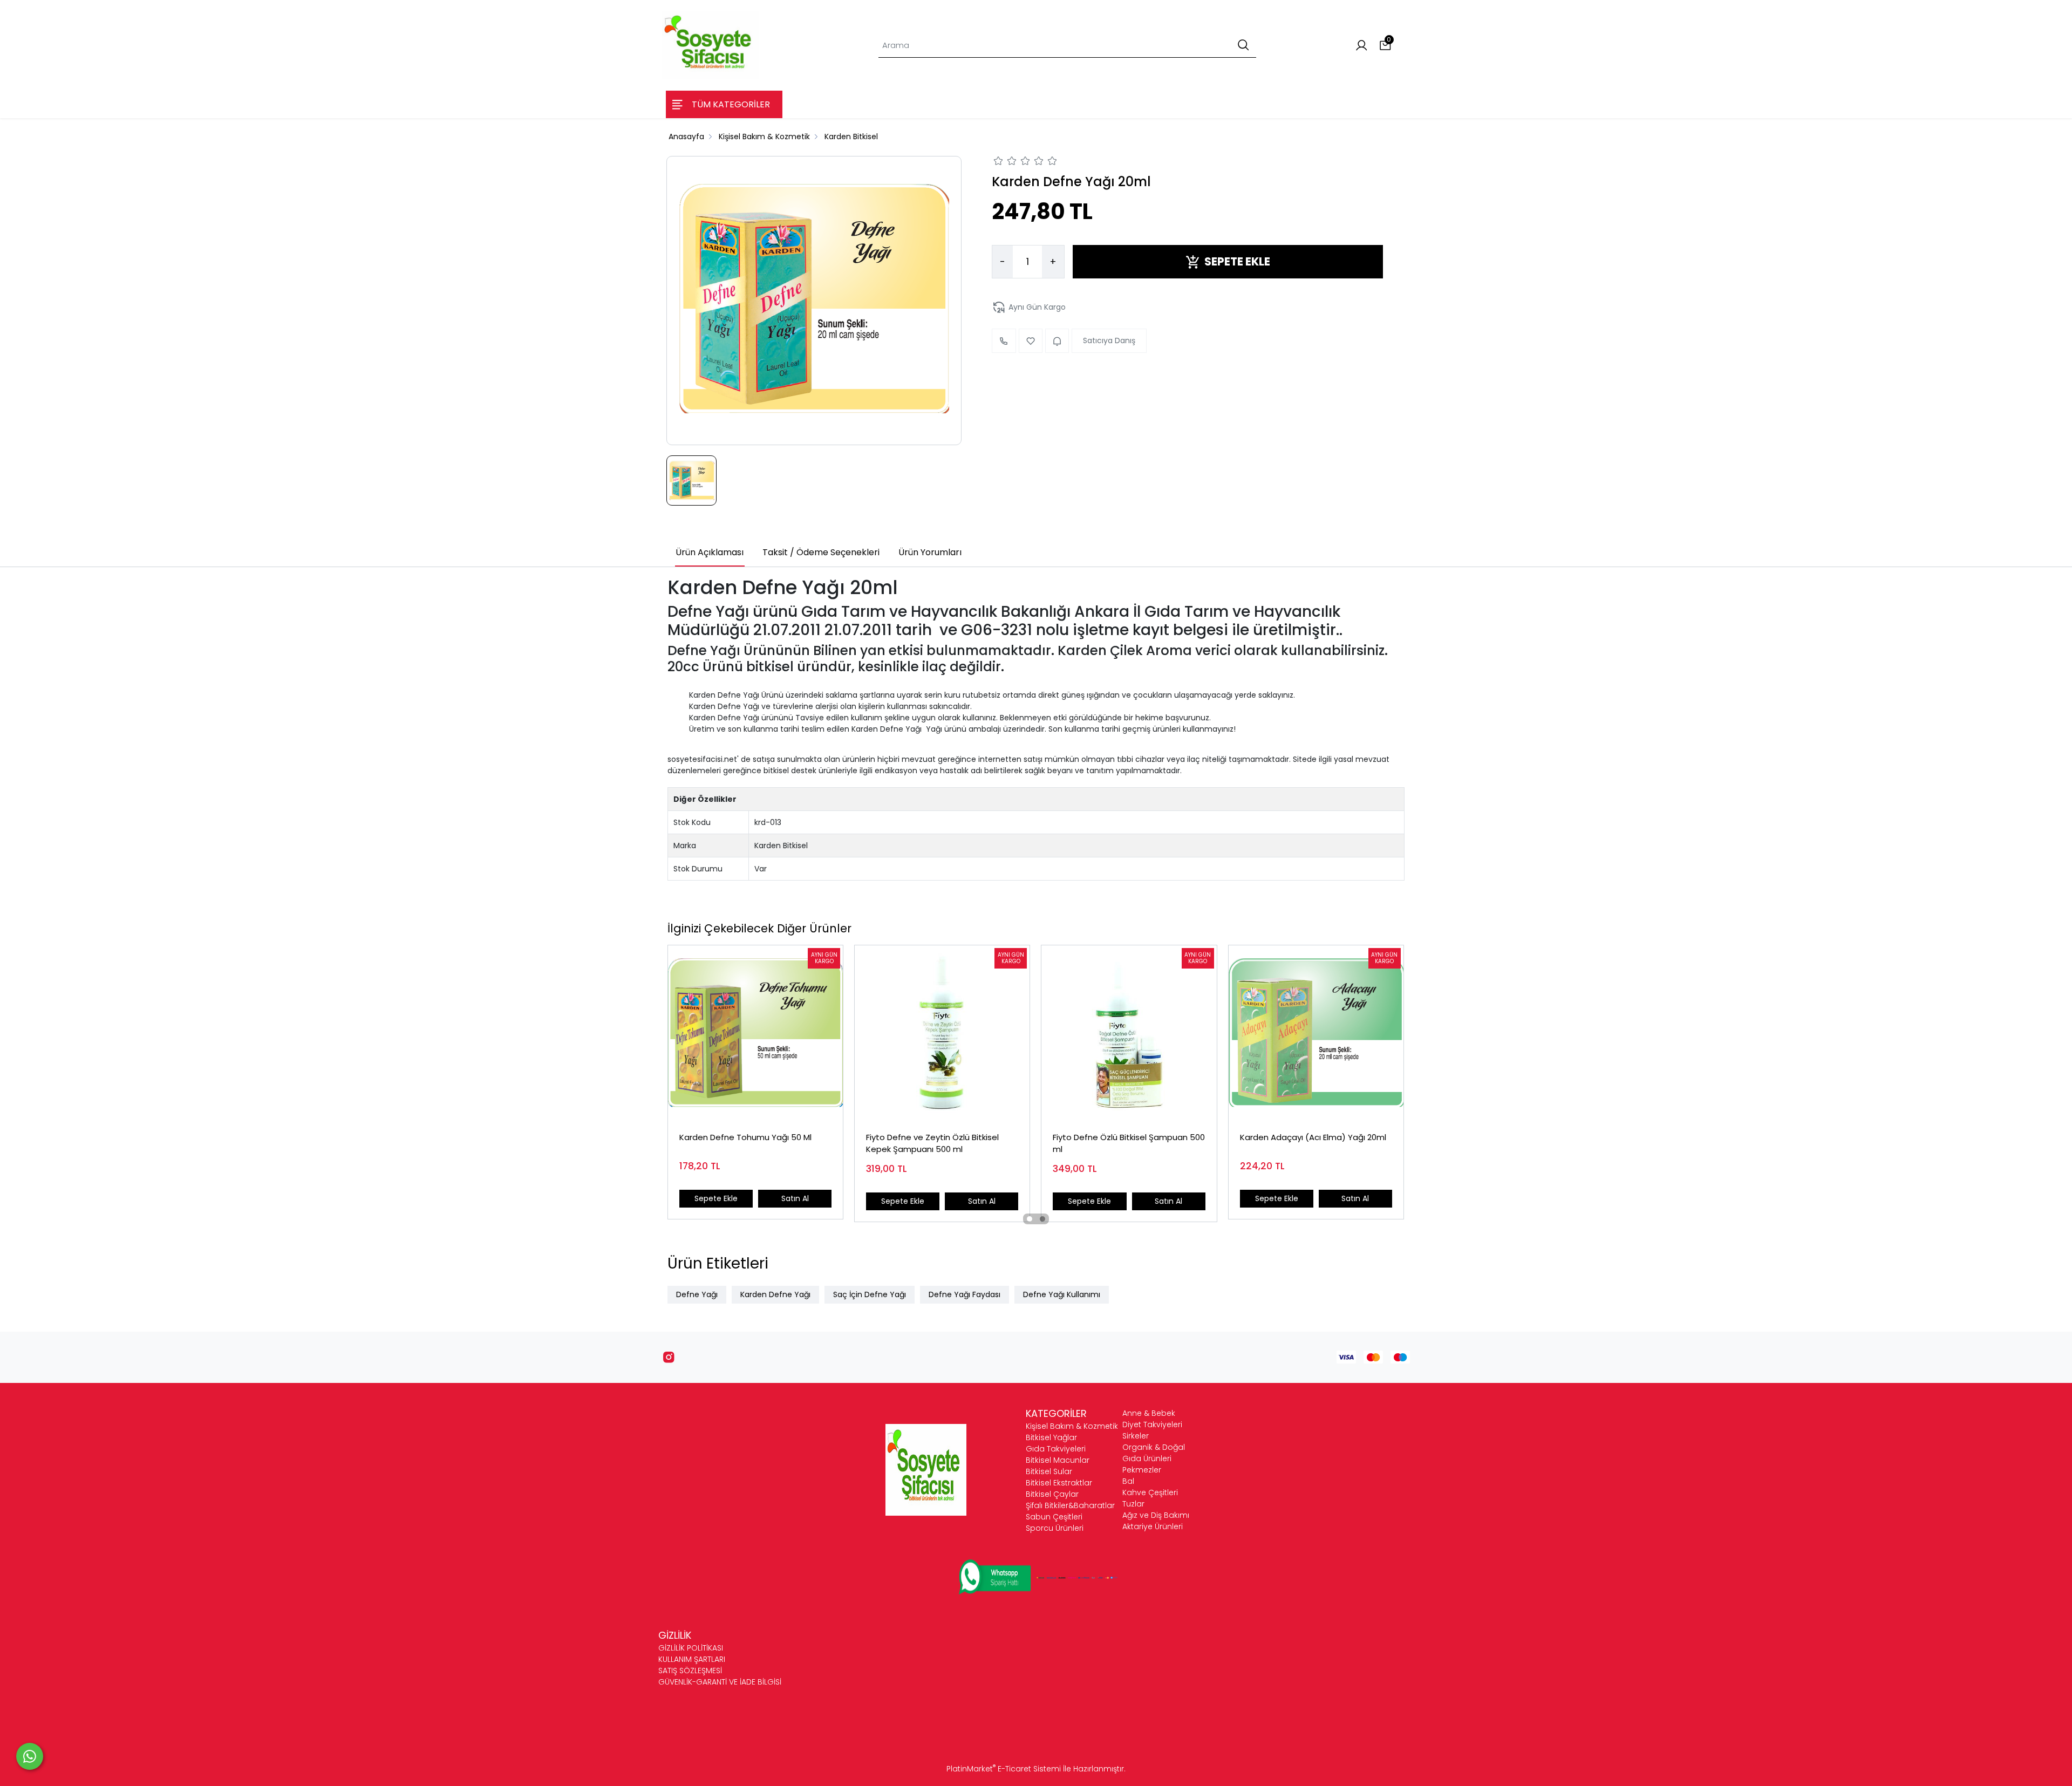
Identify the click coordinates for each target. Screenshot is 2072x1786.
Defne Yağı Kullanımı (1062, 1294)
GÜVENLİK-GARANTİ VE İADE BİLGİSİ (720, 1682)
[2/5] (1005, 162)
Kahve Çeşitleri (1150, 1492)
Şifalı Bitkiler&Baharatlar (1070, 1505)
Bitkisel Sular (1049, 1471)
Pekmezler (1142, 1470)
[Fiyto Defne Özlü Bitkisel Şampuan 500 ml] (1129, 1033)
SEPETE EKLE (1237, 262)
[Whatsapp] (30, 1756)
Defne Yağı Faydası (965, 1294)
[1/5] (998, 162)
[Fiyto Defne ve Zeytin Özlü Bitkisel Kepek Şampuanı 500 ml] (942, 1033)
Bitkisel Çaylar (1052, 1494)
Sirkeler (1136, 1436)
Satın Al (795, 1198)
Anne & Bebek (1149, 1413)
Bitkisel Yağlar (1051, 1437)
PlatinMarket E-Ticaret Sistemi (1004, 1769)
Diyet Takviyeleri (1152, 1424)
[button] (1030, 1219)
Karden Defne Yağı (775, 1294)
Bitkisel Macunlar (1058, 1460)
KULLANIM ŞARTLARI (692, 1659)
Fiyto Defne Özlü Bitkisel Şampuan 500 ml (1129, 1143)
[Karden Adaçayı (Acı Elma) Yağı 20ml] (1316, 1033)
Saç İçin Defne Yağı (870, 1294)
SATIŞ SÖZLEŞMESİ (690, 1671)
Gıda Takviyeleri (1056, 1449)
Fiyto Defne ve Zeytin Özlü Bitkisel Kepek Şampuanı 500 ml (932, 1143)
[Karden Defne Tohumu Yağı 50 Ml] (755, 1033)
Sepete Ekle (716, 1198)
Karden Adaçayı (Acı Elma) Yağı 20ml (1313, 1137)
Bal (1128, 1481)
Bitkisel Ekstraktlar (1059, 1483)
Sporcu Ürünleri (1055, 1528)
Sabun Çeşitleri (1054, 1517)
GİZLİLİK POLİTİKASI (691, 1648)
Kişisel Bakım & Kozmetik (1072, 1426)
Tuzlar (1133, 1504)
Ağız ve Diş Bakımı (1156, 1515)
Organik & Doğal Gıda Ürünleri (1154, 1453)
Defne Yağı (697, 1294)
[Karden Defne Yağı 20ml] (814, 301)
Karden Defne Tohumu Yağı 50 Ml (745, 1137)
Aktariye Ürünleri (1153, 1526)
